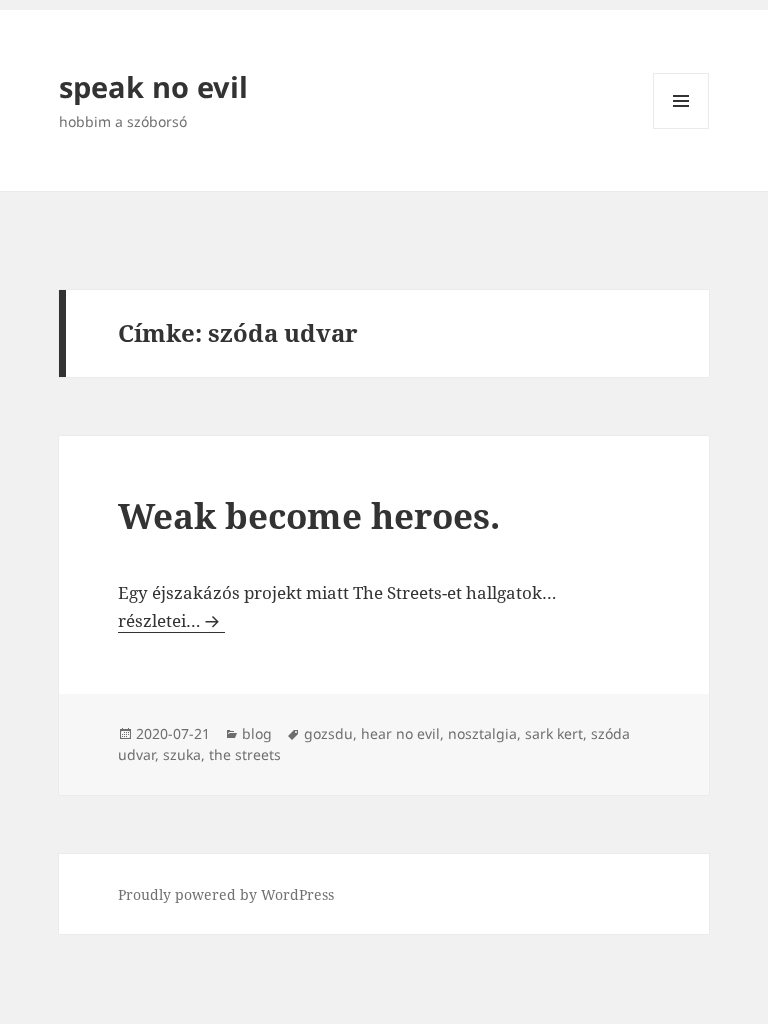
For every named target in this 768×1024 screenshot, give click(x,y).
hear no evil (400, 733)
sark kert (554, 733)
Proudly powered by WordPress (226, 894)
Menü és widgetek (681, 128)
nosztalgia (482, 733)
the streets (245, 754)
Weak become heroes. (309, 515)
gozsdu (328, 733)
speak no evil (153, 86)
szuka (182, 754)
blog (257, 733)
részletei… (171, 620)
